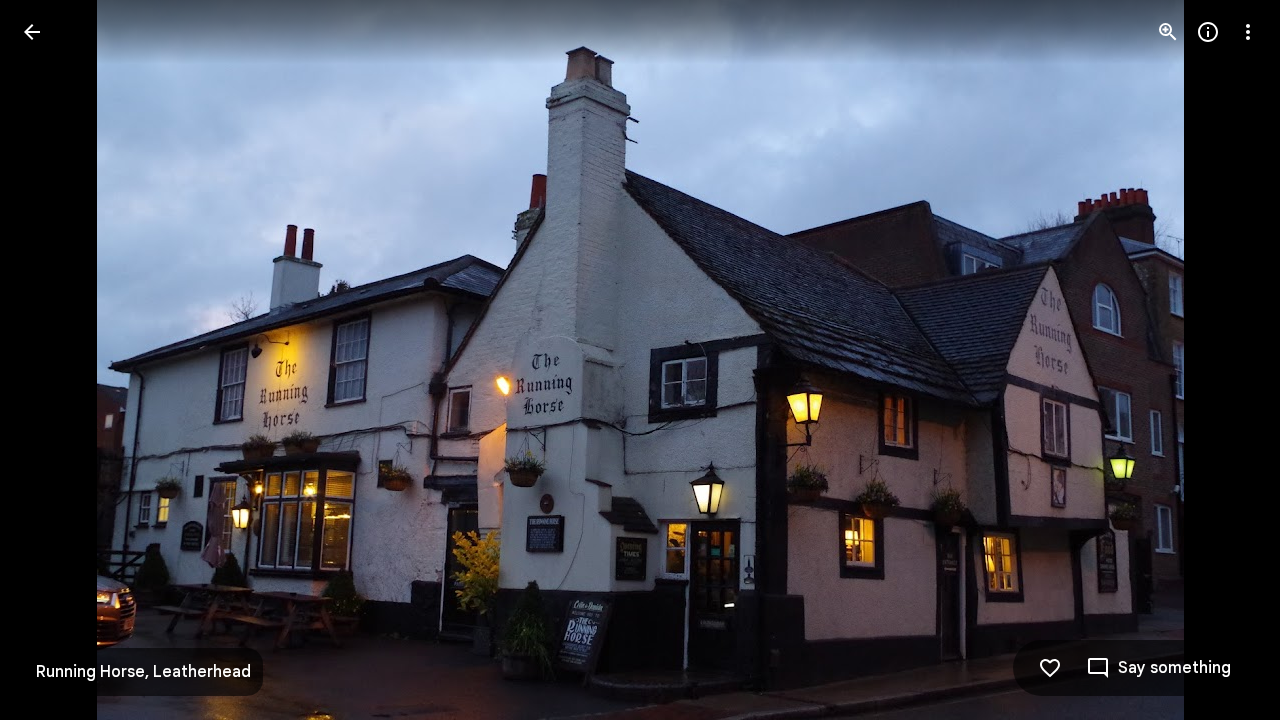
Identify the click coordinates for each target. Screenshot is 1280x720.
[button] (56, 360)
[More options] (1248, 32)
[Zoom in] (1168, 32)
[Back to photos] (32, 32)
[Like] (1050, 668)
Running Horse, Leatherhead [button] (143, 672)
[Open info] (1208, 32)
